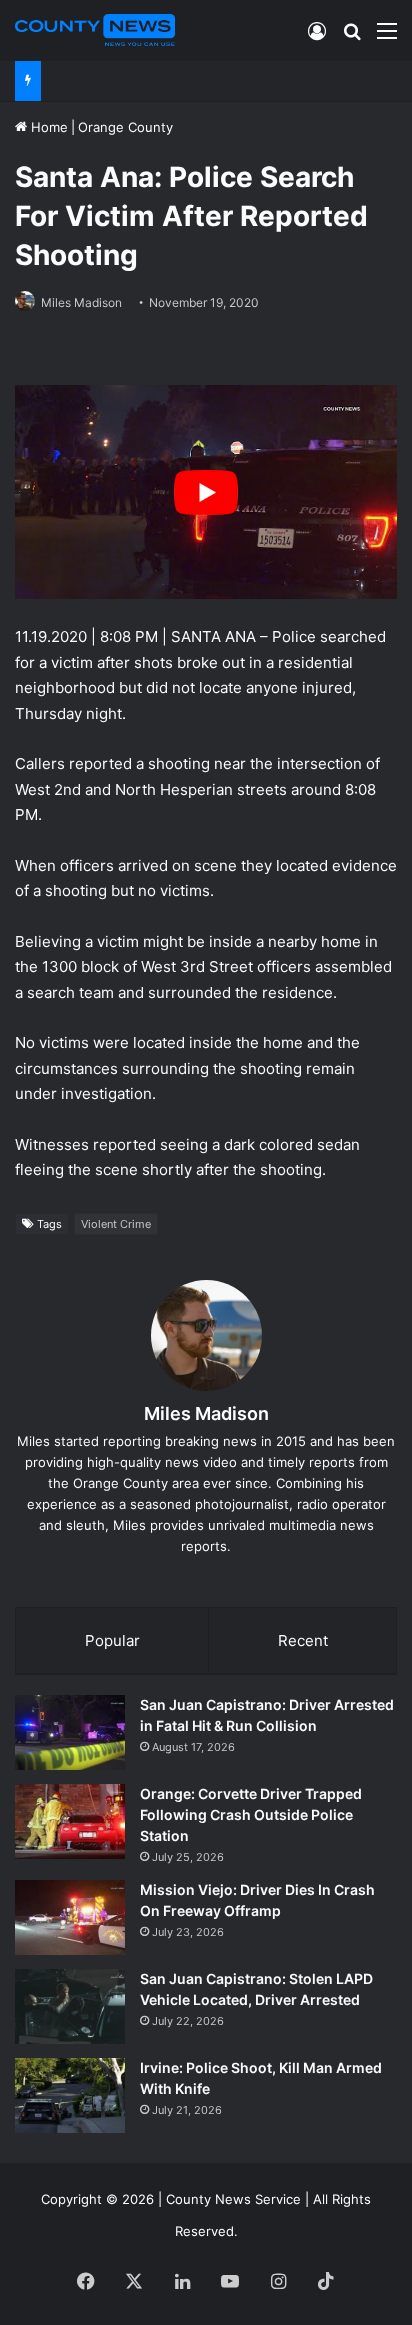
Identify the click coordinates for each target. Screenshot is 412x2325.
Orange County (125, 127)
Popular (112, 1640)
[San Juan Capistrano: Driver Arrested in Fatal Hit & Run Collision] (70, 1732)
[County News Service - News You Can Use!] (95, 30)
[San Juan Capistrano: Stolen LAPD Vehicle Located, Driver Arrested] (70, 2006)
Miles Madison (81, 302)
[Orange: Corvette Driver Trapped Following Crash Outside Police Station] (70, 1821)
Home (47, 127)
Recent (303, 1640)
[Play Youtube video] (206, 492)
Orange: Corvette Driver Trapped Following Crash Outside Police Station (251, 1814)
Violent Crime (116, 1224)
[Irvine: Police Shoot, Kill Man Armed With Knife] (70, 2095)
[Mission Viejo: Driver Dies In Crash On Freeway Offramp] (70, 1917)
